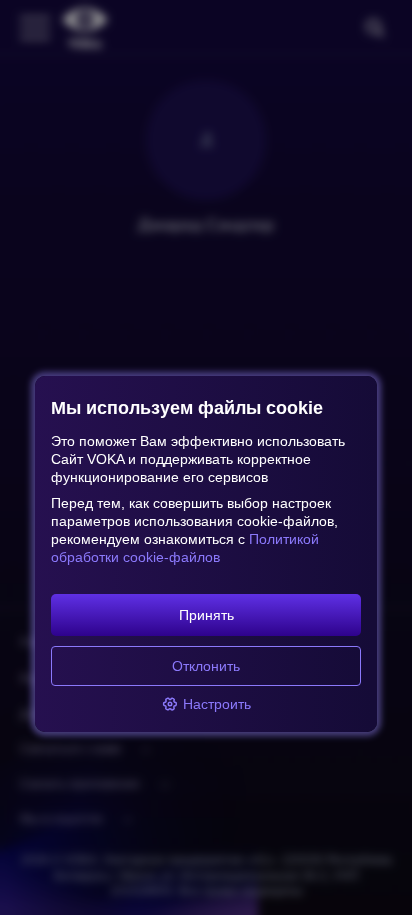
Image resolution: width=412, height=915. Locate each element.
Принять (206, 615)
